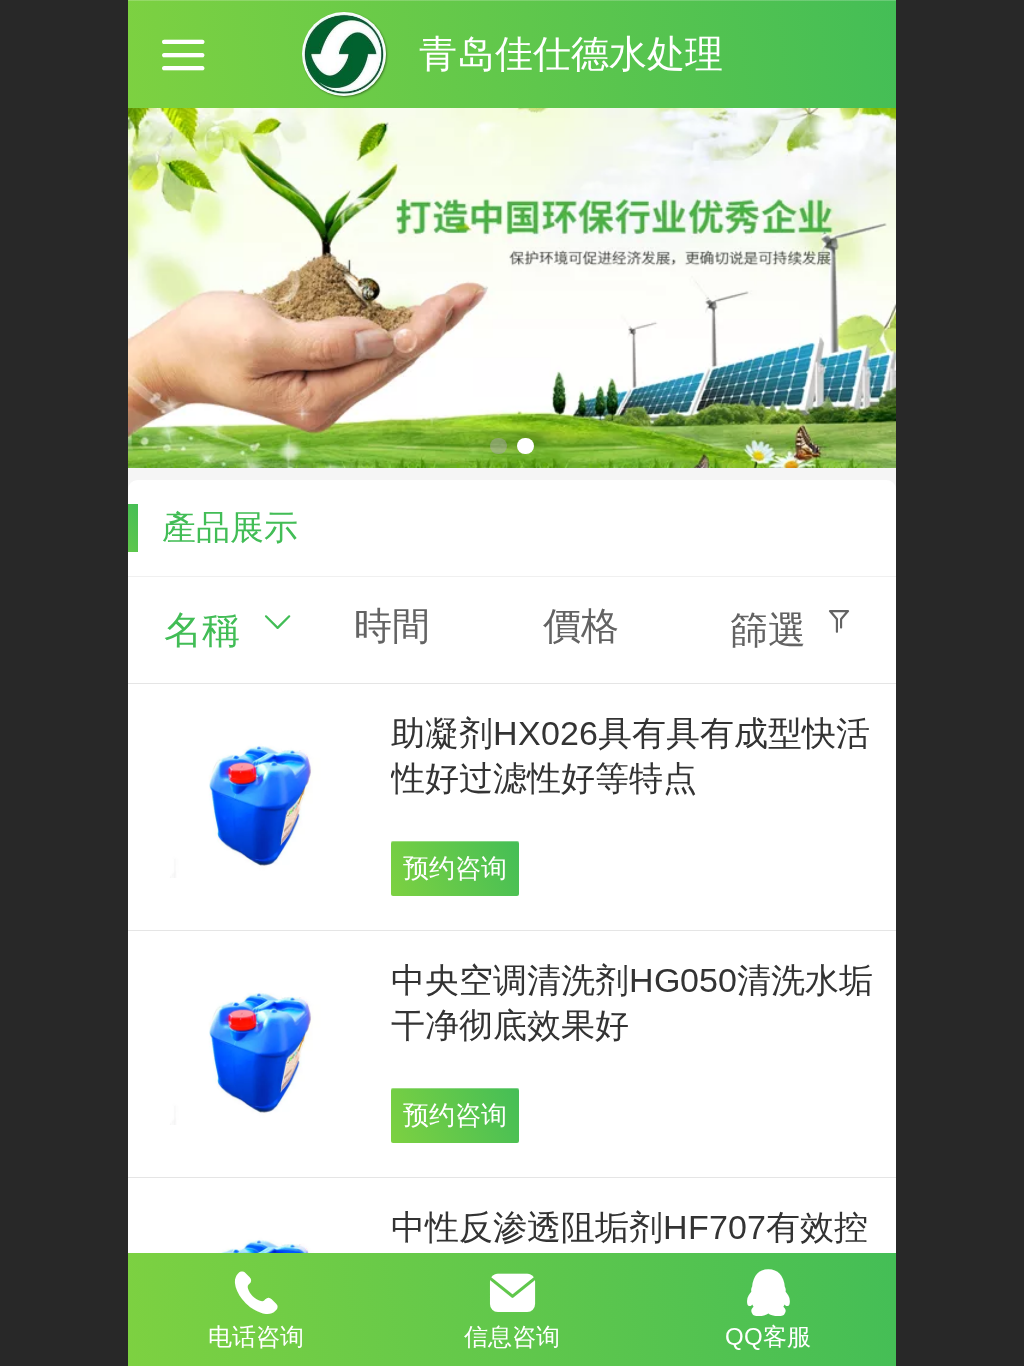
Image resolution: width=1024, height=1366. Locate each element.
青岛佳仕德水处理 (571, 53)
